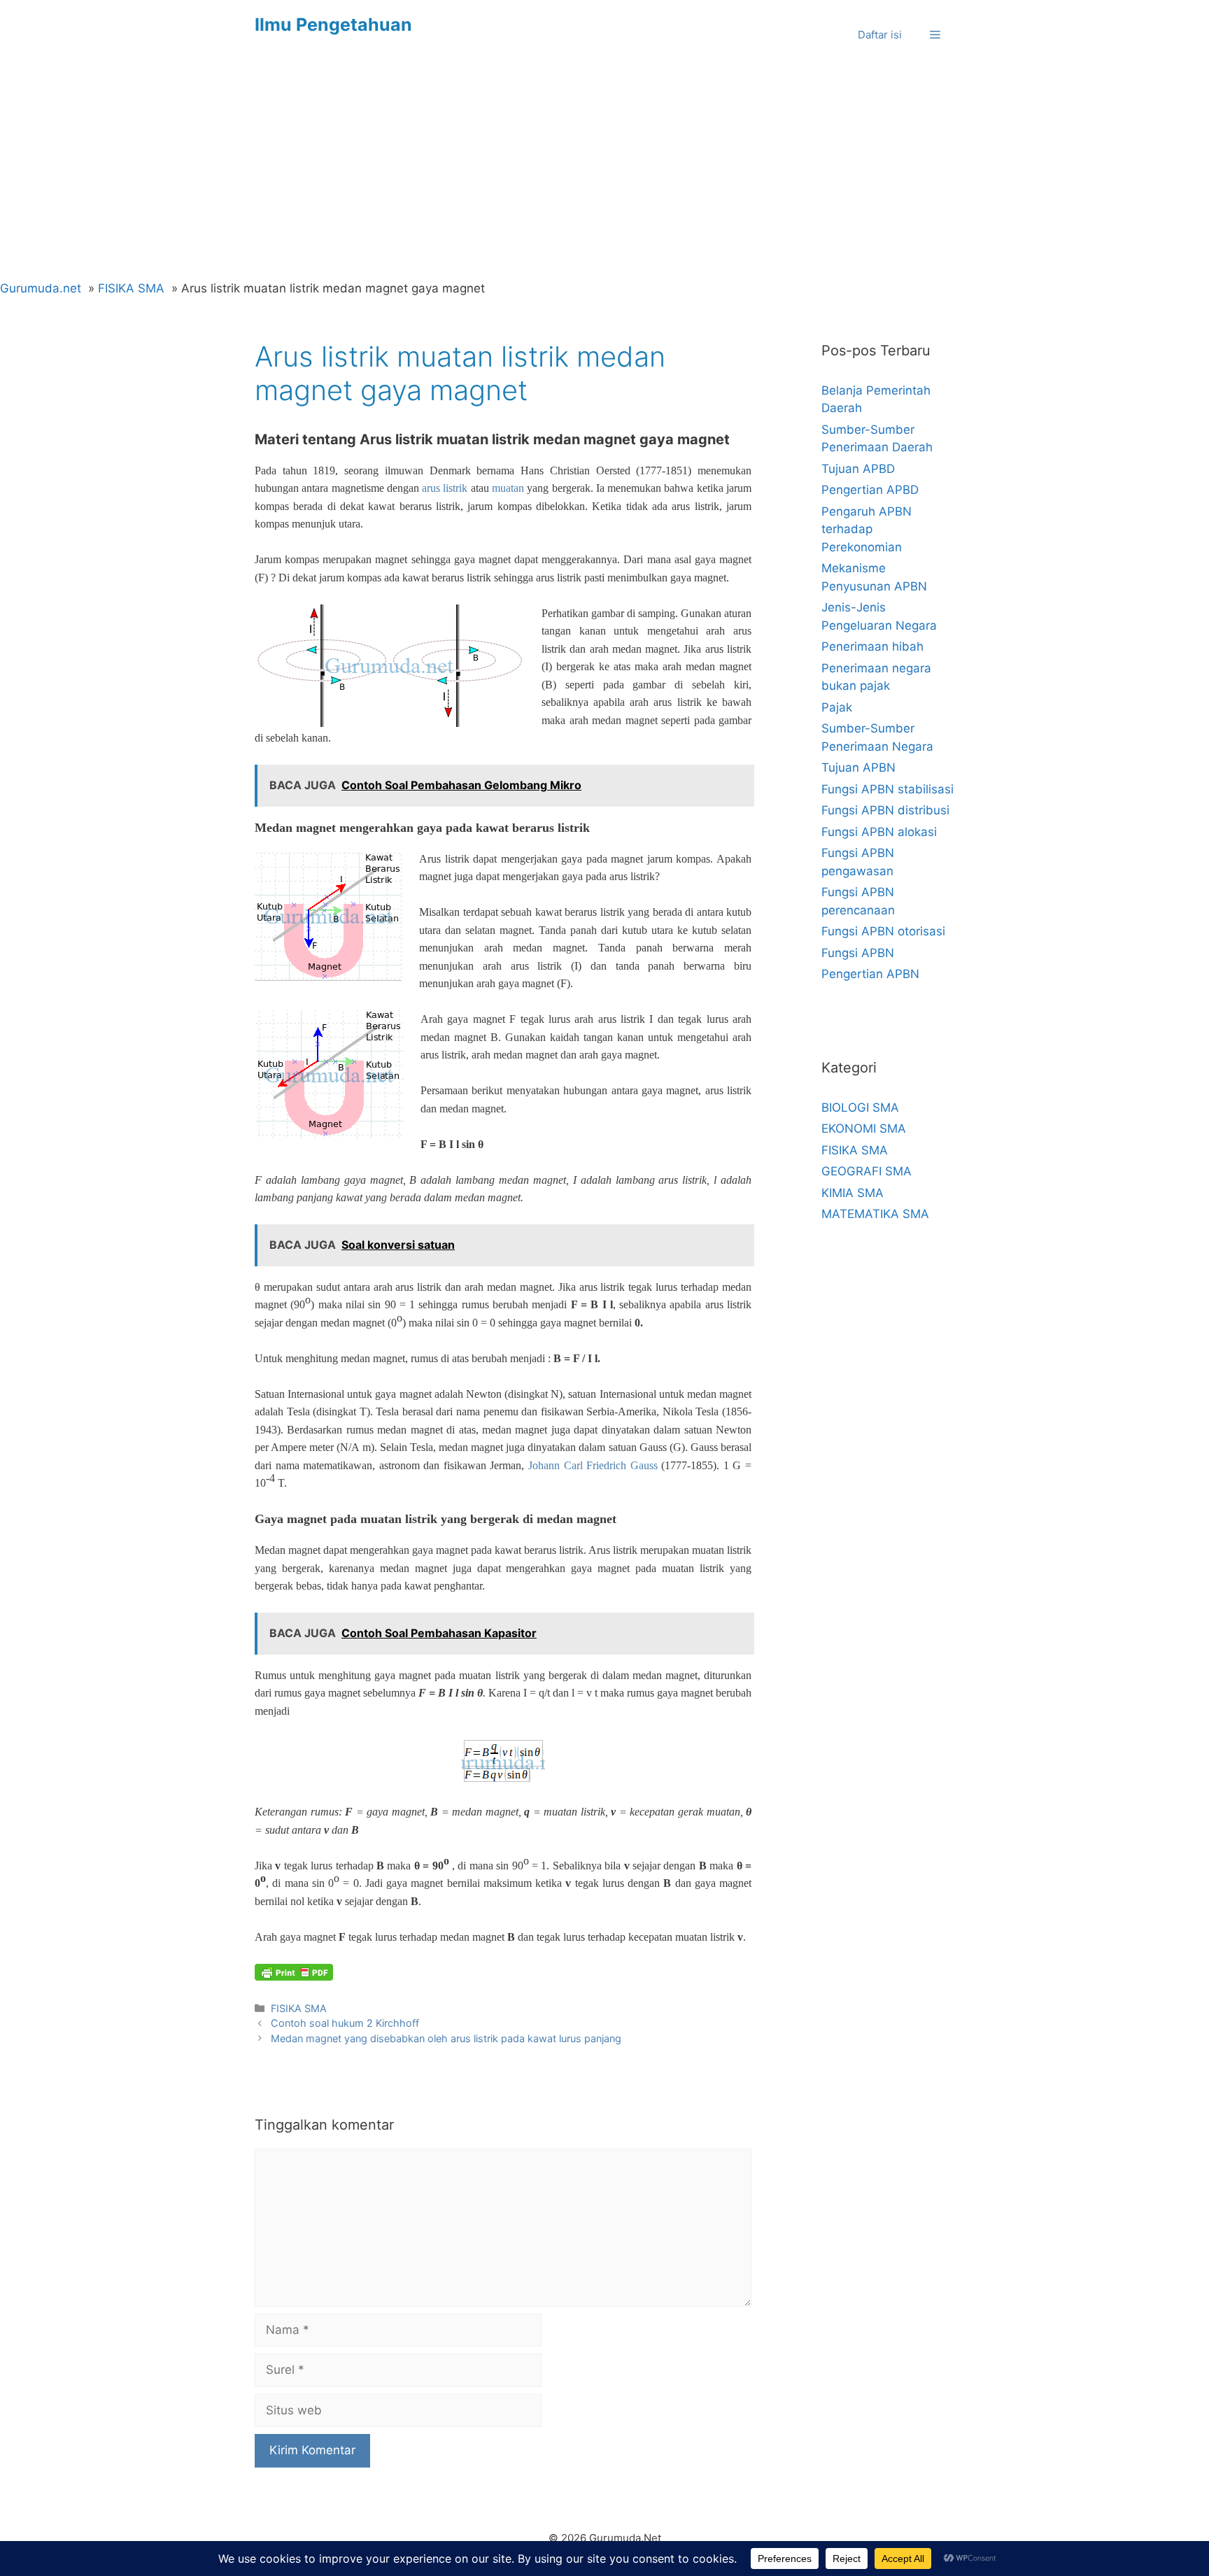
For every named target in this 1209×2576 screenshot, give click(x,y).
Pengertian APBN (870, 974)
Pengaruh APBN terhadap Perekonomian (867, 529)
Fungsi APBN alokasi (879, 832)
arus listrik (445, 488)
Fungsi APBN (858, 953)
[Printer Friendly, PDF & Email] (294, 1972)
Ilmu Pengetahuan (333, 24)
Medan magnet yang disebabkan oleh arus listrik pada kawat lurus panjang (446, 2038)
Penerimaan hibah (872, 646)
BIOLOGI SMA (860, 1107)
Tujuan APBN (858, 767)
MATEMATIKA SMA (875, 1214)
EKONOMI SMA (864, 1128)
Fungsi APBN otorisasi (883, 931)
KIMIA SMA (853, 1193)
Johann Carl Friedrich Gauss (593, 1465)
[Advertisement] (604, 175)
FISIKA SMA (299, 2008)
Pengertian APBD (870, 490)
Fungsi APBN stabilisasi (888, 789)
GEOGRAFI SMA (867, 1171)
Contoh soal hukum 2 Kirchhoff (345, 2023)
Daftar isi (880, 35)
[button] (935, 35)
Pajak (837, 707)
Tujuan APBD (858, 469)
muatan (508, 488)
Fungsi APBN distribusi (885, 810)
